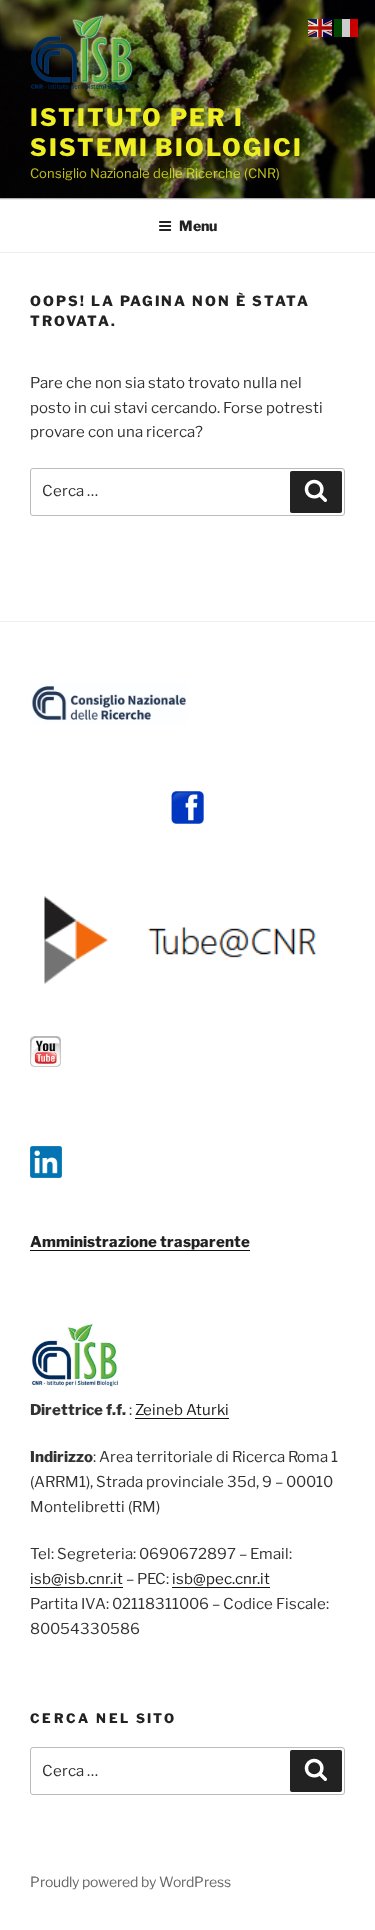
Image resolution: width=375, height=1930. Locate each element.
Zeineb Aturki (182, 1410)
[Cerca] (316, 492)
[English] (321, 27)
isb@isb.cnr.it (76, 1579)
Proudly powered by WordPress (130, 1881)
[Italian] (347, 27)
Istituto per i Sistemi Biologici (166, 132)
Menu (198, 225)
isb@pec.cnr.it (221, 1579)
